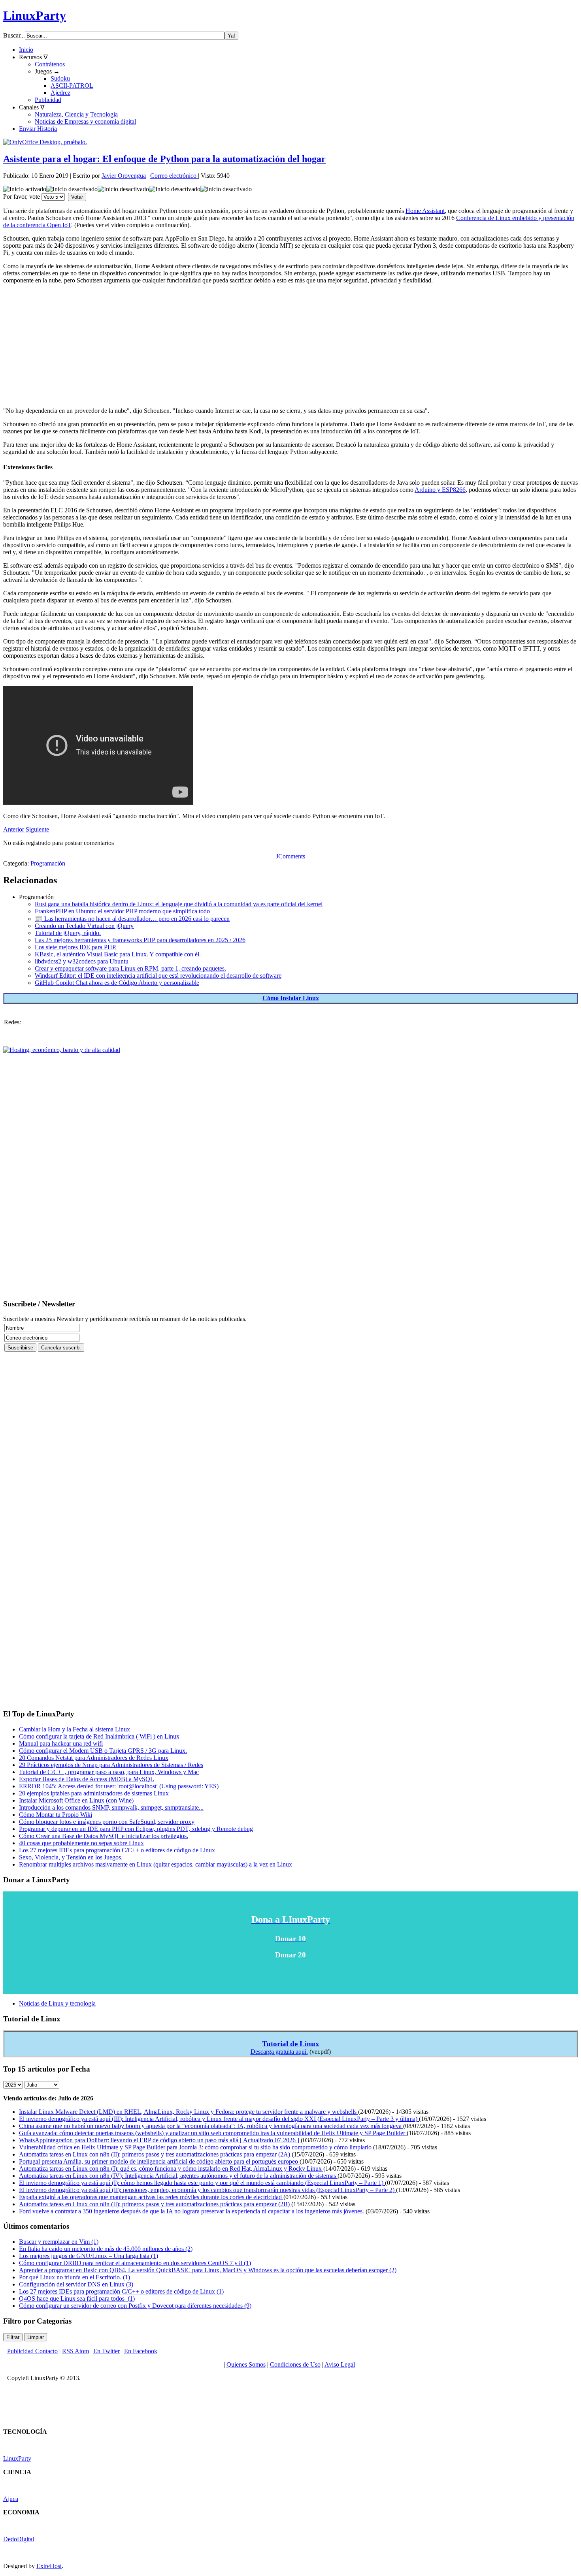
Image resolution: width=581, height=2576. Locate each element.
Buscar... (14, 35)
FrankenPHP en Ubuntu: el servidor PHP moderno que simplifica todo (122, 911)
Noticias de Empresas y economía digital (85, 121)
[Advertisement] (240, 346)
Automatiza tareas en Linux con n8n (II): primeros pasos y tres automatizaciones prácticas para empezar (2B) (155, 2204)
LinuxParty (35, 15)
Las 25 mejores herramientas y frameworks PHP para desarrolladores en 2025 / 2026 (140, 940)
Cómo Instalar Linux (291, 998)
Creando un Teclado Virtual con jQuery (84, 926)
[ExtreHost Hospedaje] (62, 1050)
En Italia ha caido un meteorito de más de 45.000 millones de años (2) (106, 2249)
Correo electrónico (174, 176)
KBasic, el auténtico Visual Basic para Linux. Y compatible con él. (118, 954)
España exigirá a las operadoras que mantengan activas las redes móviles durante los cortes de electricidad (151, 2197)
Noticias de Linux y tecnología (57, 2003)
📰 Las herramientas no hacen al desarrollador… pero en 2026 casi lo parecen (132, 919)
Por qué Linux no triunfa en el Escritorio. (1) (75, 2277)
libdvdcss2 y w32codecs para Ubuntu (82, 961)
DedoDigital (19, 2539)
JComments (290, 856)
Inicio (26, 50)
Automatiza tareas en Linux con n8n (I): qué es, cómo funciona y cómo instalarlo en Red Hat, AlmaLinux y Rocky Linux (171, 2169)
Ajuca (11, 2499)
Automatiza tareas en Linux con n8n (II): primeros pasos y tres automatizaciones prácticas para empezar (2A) (155, 2154)
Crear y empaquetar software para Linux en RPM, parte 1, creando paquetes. (130, 968)
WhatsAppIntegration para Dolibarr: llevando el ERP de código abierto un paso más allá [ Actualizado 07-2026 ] (160, 2140)
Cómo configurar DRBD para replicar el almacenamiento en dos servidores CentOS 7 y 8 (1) (135, 2263)
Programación (48, 863)
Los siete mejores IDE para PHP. (76, 947)
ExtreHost (49, 2566)
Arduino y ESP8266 (440, 490)
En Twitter (107, 2351)
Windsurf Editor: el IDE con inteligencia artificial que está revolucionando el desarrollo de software (158, 976)
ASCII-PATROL (72, 86)
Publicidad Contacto (32, 2351)
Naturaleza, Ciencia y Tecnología (76, 114)
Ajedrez (60, 93)
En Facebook (141, 2351)
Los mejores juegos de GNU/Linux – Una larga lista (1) (89, 2256)
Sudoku (60, 78)
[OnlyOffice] (45, 142)
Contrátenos (50, 64)
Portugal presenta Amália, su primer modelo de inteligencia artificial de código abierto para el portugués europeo (159, 2161)
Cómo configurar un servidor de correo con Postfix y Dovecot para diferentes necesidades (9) (135, 2306)
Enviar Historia (38, 129)
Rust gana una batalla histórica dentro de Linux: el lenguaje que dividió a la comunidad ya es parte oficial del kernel (179, 904)
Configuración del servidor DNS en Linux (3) (76, 2284)
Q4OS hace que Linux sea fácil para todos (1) (77, 2298)
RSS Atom (75, 2351)
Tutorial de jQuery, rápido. (68, 933)
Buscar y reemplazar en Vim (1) (59, 2242)
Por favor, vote (22, 197)
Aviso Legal (340, 2364)
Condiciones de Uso (295, 2364)
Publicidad (48, 100)
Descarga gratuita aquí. (279, 2052)
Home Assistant (425, 211)
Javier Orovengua (124, 176)
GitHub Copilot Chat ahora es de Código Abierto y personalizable (117, 983)
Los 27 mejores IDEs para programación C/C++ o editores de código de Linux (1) (121, 2291)
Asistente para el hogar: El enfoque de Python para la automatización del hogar (164, 159)
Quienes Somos (246, 2364)
